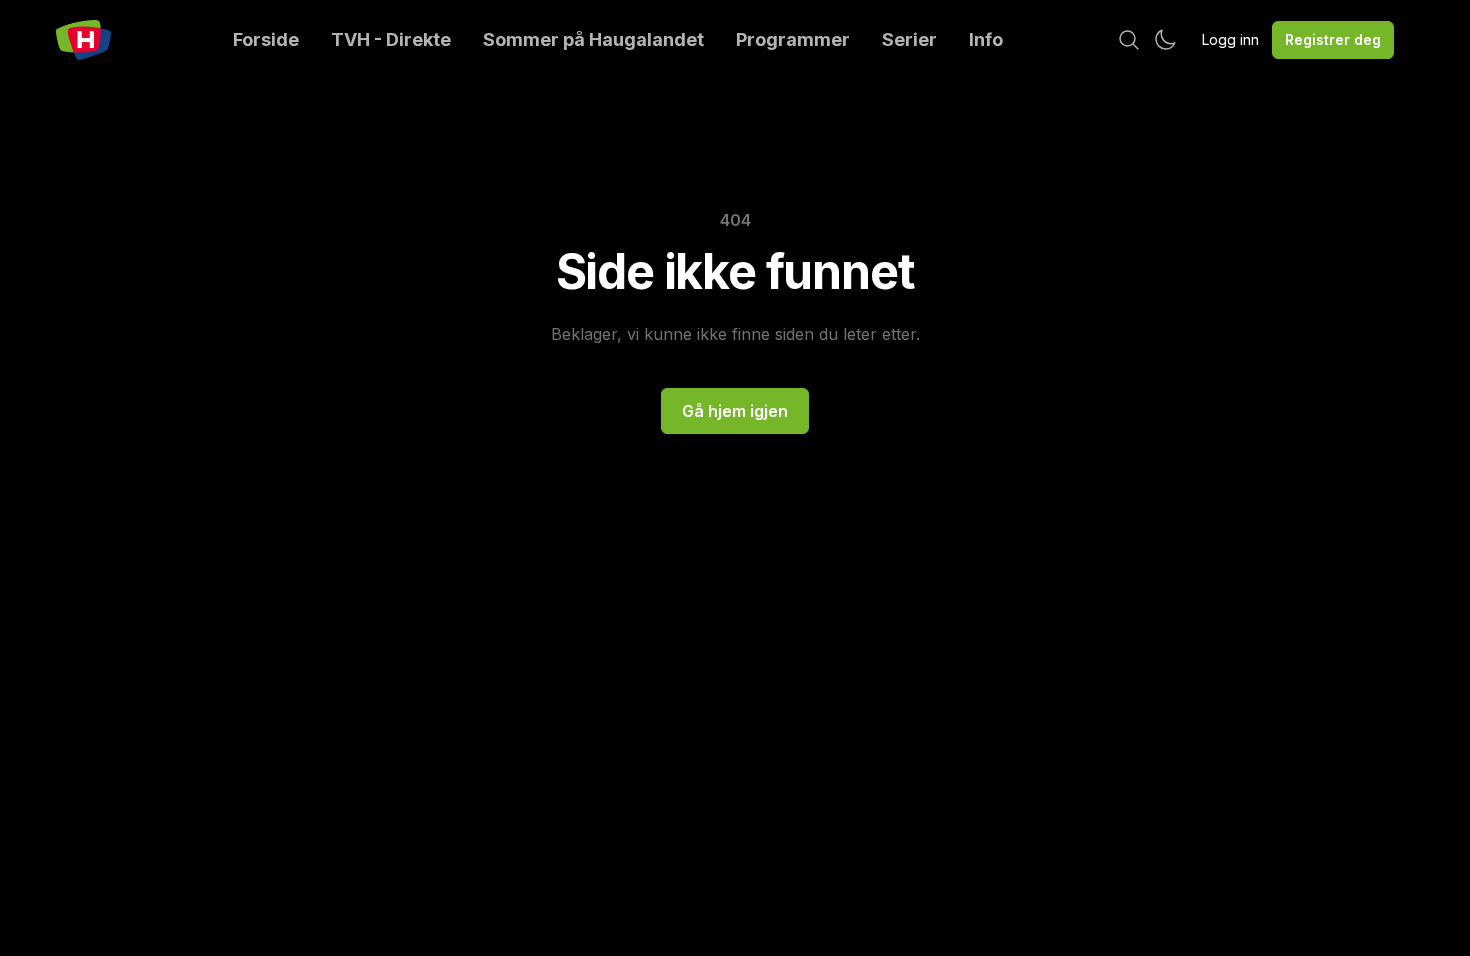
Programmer (793, 39)
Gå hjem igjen (735, 411)
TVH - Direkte (391, 39)
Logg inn (1230, 39)
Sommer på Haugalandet (593, 39)
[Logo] (83, 40)
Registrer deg (1333, 39)
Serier (909, 39)
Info (986, 39)
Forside (266, 39)
